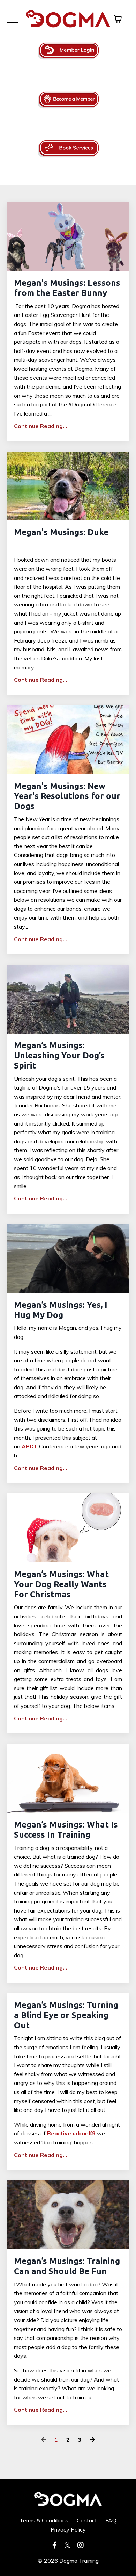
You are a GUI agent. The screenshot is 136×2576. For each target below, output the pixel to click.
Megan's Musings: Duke (61, 532)
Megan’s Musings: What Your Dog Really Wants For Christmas (61, 1584)
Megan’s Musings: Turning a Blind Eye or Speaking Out (66, 2015)
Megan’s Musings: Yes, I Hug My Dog (61, 1310)
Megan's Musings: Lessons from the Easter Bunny (67, 288)
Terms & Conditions (44, 2520)
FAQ (111, 2520)
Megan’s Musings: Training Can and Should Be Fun (67, 2266)
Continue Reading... (40, 426)
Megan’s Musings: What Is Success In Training (66, 1830)
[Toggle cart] (118, 19)
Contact (87, 2520)
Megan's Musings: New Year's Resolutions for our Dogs (67, 796)
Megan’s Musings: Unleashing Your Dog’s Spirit (59, 1055)
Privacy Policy (68, 2529)
